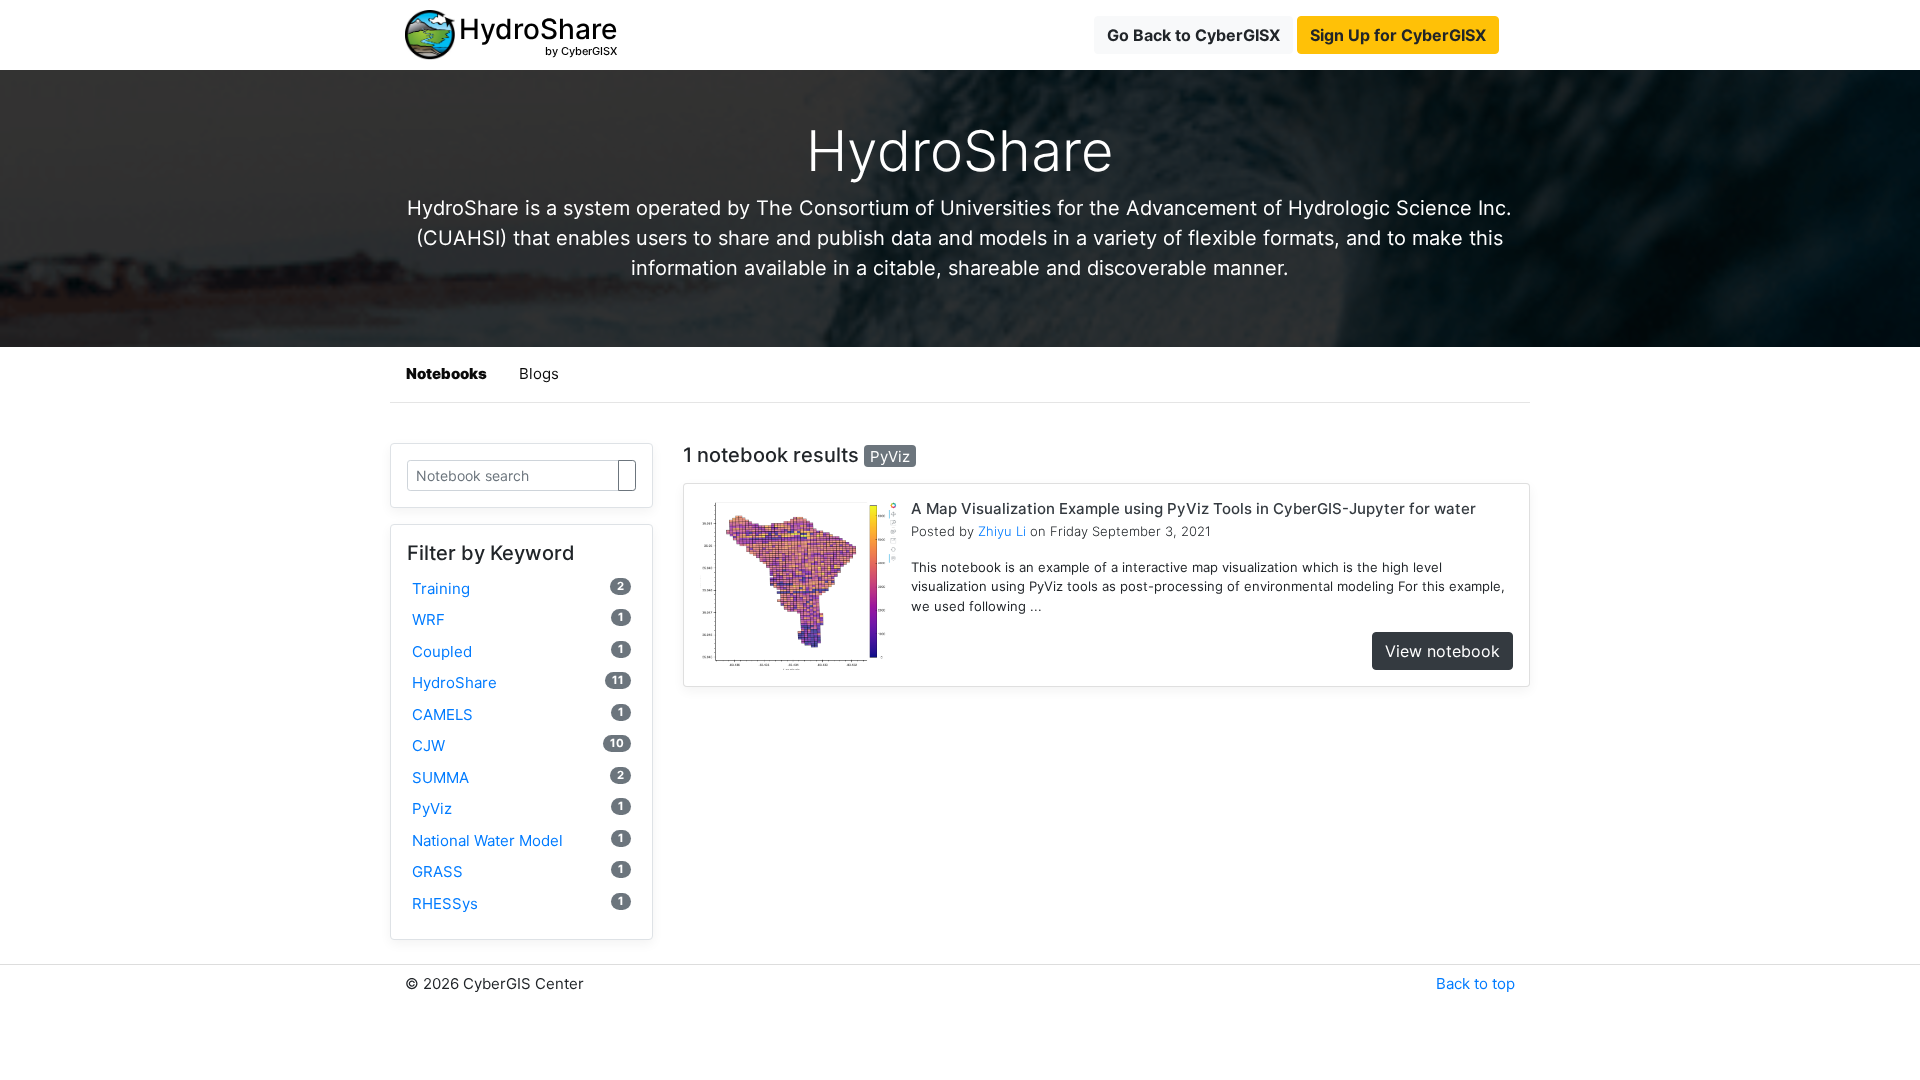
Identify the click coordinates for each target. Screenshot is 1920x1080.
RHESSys (518, 903)
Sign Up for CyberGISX (1398, 35)
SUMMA (518, 777)
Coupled (518, 651)
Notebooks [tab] (446, 373)
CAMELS (518, 714)
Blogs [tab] (539, 373)
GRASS (518, 871)
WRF (518, 619)
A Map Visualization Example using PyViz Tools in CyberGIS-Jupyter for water (1193, 508)
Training (518, 588)
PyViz (518, 808)
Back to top (1475, 983)
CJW (518, 745)
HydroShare (518, 682)
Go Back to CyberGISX (1193, 35)
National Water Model (518, 840)
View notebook (1442, 651)
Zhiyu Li (1002, 531)
